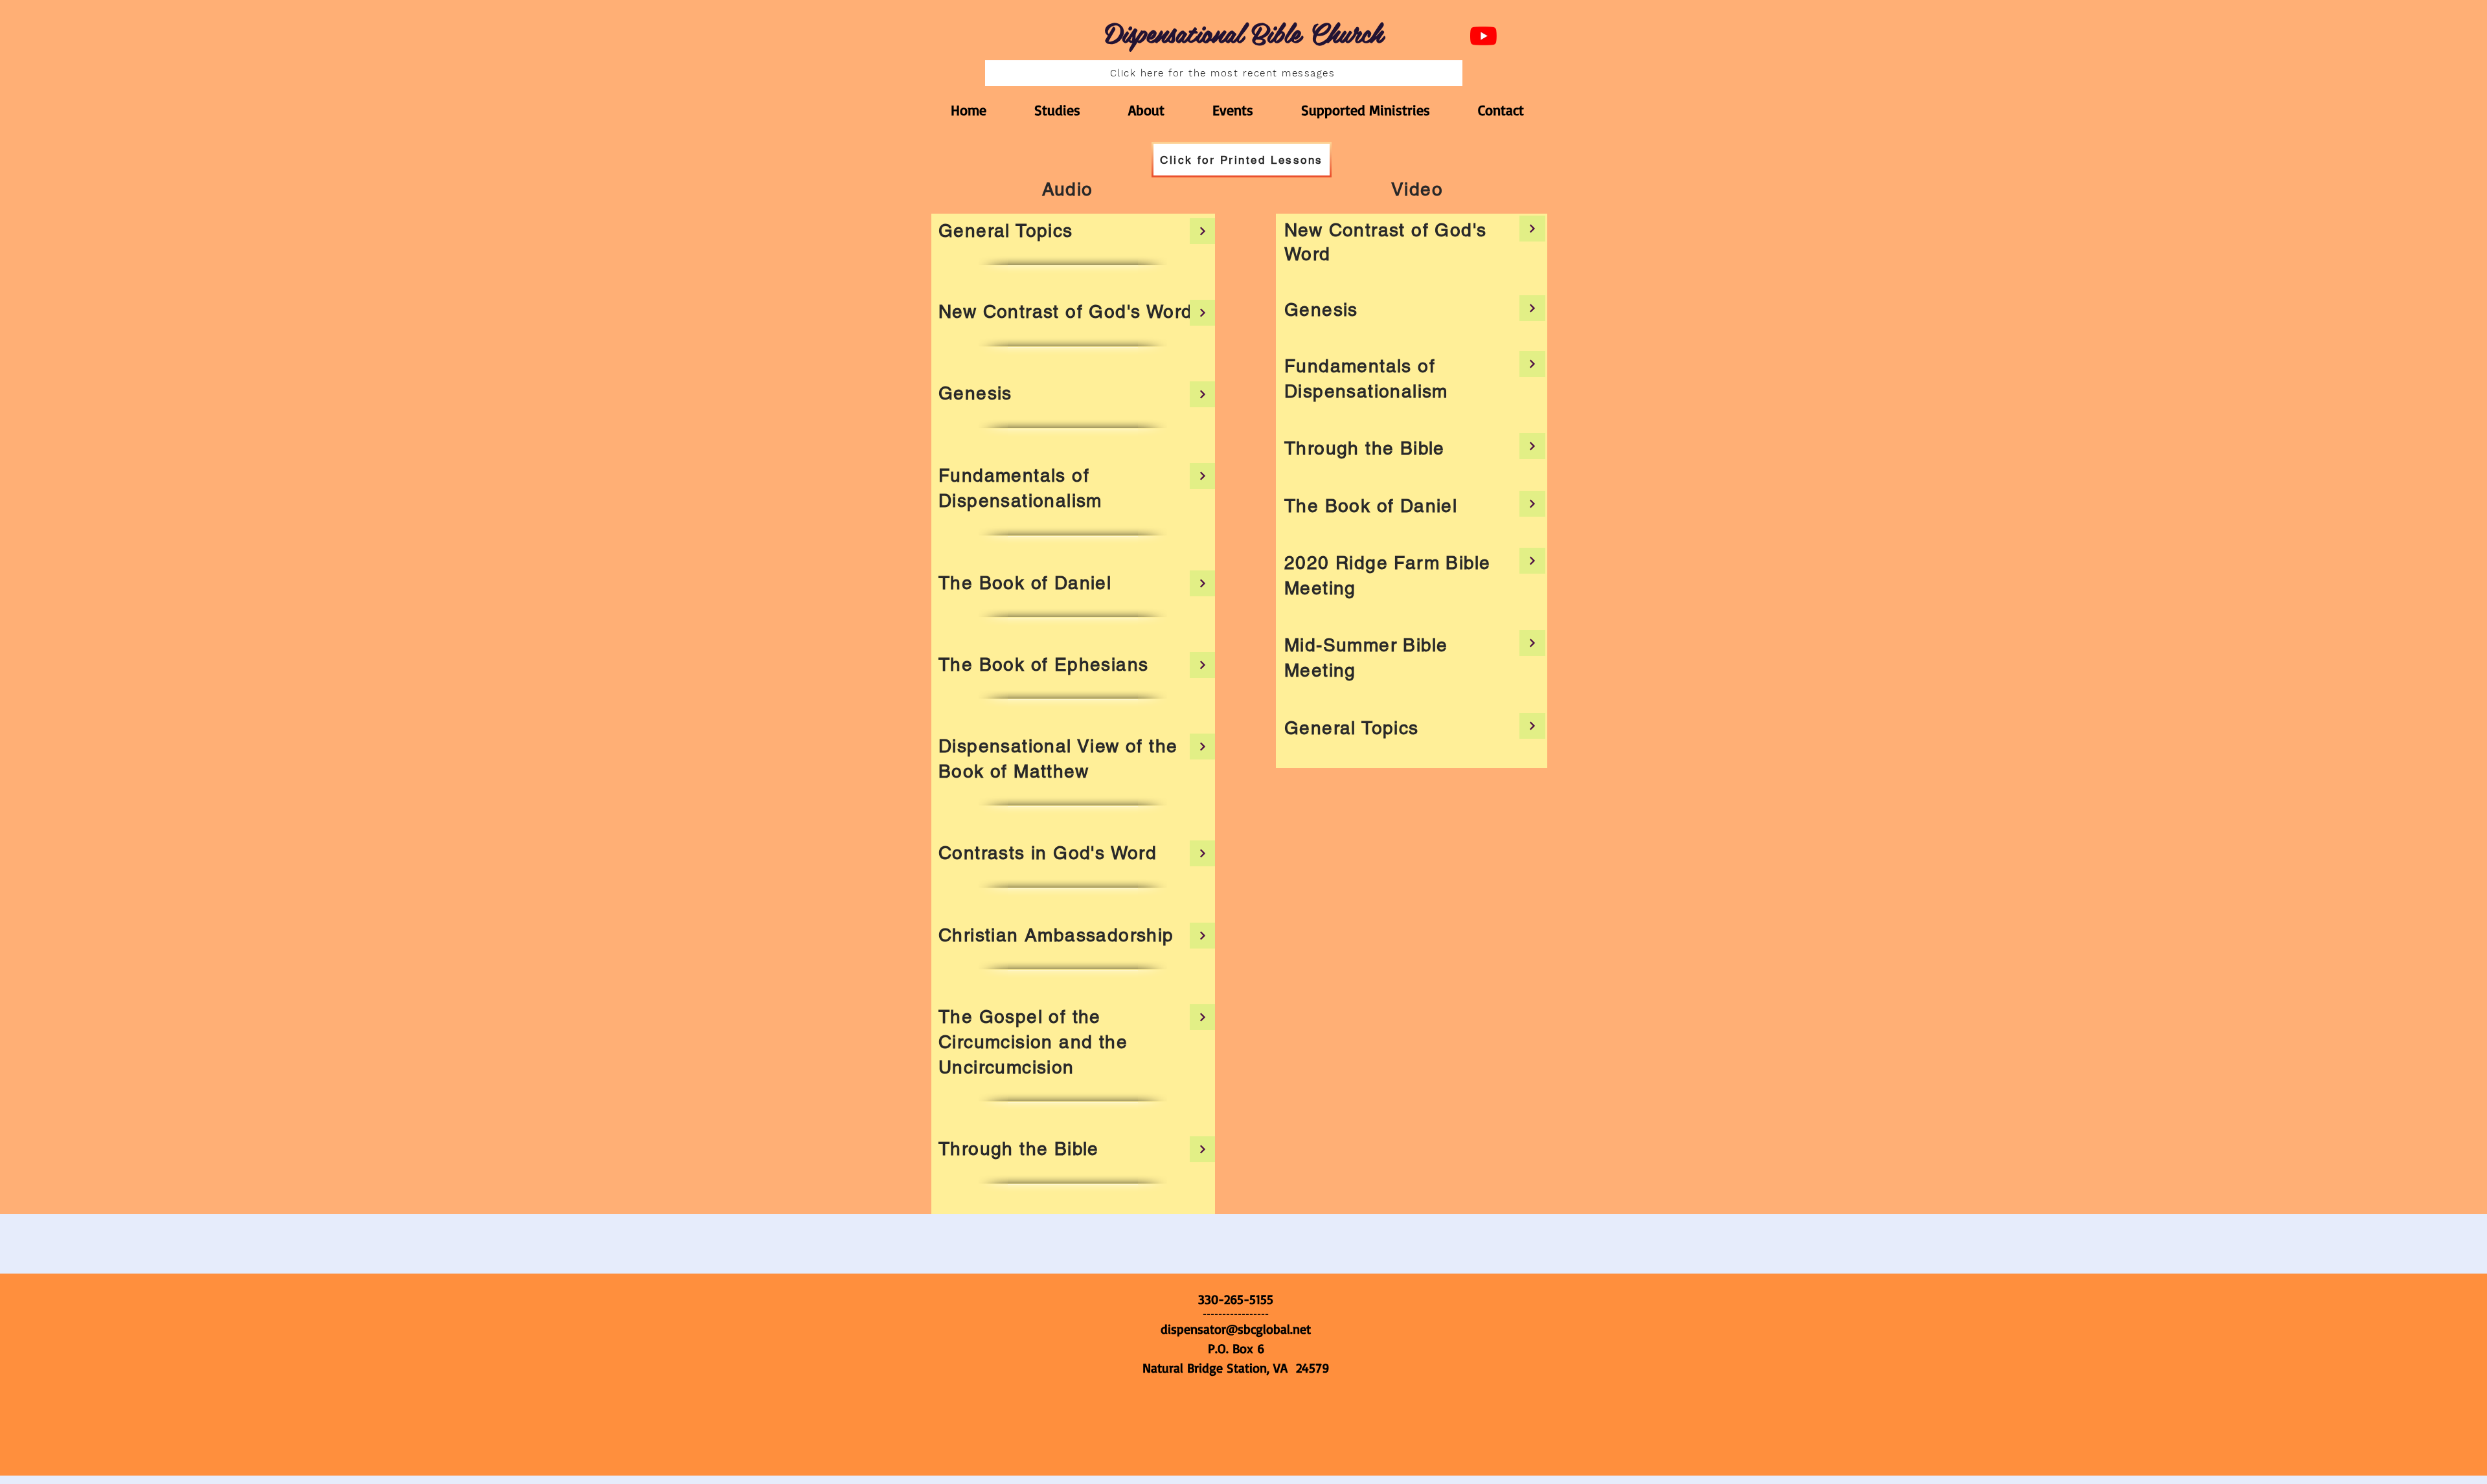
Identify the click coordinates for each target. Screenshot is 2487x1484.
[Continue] (1203, 231)
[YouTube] (1483, 36)
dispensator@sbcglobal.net (1236, 1329)
